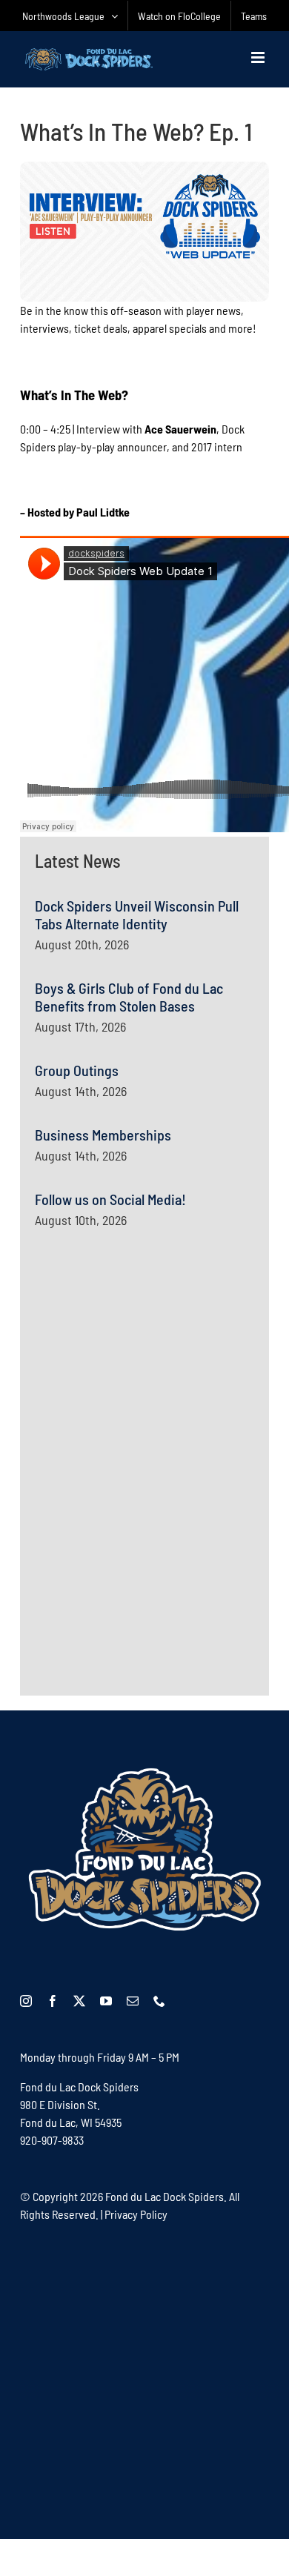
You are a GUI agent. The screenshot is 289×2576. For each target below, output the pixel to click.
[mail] (133, 2001)
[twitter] (79, 2001)
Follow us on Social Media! (110, 1199)
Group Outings (77, 1070)
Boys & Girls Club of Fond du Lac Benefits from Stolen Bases (129, 997)
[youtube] (106, 2001)
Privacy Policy (136, 2214)
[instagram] (26, 2001)
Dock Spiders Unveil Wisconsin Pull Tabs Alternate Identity (137, 914)
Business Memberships (103, 1135)
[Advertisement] (146, 1388)
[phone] (159, 2001)
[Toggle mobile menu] (259, 57)
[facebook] (53, 2001)
